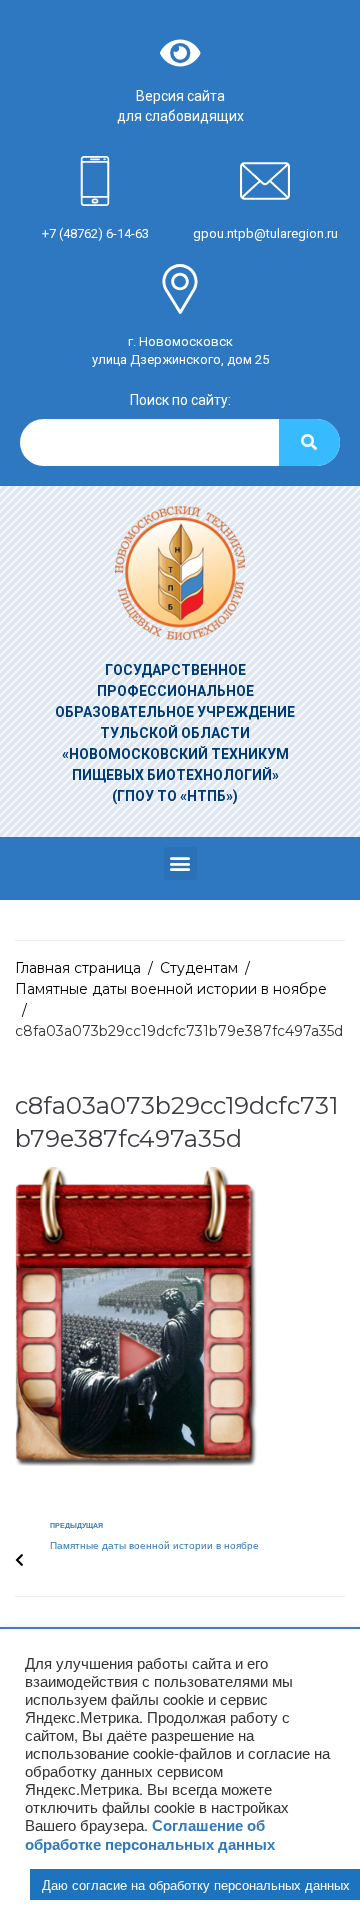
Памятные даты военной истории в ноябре (171, 989)
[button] (180, 863)
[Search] (309, 442)
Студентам (199, 968)
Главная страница (78, 968)
